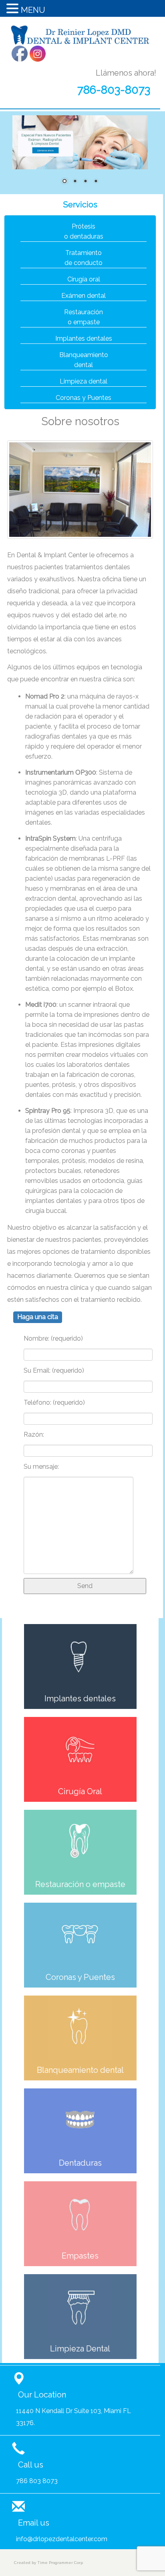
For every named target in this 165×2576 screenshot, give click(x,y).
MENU (33, 10)
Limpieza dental (84, 381)
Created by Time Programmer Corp (48, 2563)
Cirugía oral (84, 279)
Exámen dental (84, 296)
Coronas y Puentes (84, 398)
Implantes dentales (84, 338)
